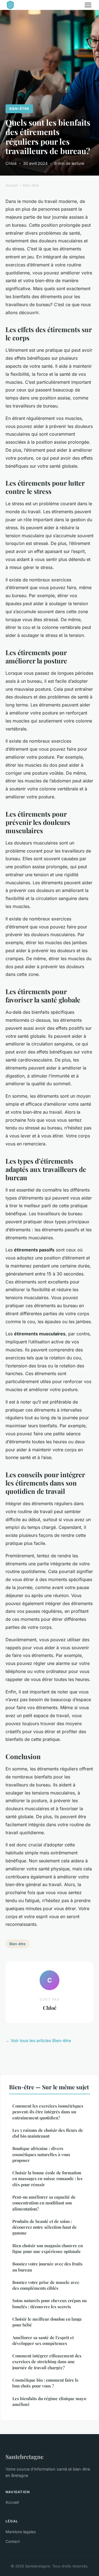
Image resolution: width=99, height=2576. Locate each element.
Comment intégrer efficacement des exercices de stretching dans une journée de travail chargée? (47, 2362)
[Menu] (88, 5)
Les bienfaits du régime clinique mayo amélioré (49, 2401)
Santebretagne (24, 2456)
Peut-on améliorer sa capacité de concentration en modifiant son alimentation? (44, 2203)
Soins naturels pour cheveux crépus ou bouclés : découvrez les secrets (50, 2303)
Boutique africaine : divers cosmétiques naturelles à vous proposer (41, 2154)
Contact (13, 2541)
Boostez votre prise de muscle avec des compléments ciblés (46, 2285)
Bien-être (19, 109)
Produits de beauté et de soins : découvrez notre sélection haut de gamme (45, 2227)
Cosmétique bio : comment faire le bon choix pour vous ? (46, 2383)
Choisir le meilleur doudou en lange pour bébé (47, 2322)
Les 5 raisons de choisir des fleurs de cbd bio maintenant (48, 2133)
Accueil (12, 185)
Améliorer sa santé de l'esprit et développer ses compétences (43, 2340)
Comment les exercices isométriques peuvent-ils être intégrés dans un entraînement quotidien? (48, 2112)
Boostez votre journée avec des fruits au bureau (47, 2267)
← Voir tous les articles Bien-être (38, 2041)
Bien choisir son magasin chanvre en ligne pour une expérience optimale (48, 2248)
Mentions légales (21, 2532)
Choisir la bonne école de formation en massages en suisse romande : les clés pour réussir (47, 2179)
